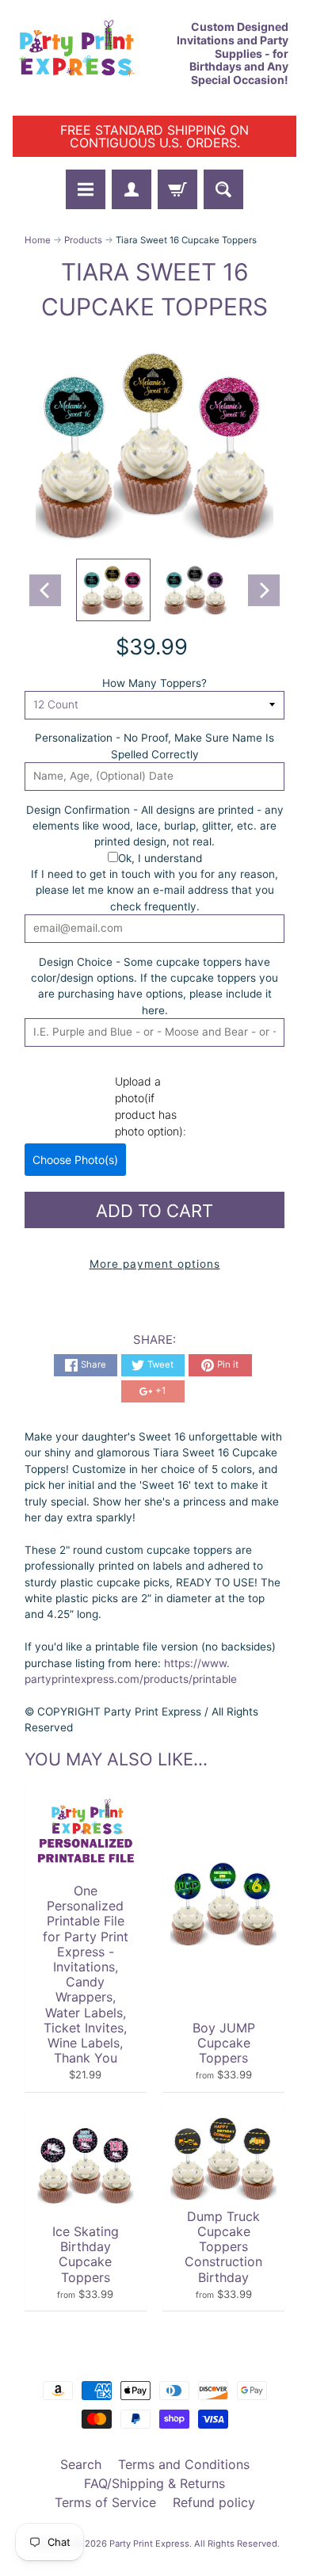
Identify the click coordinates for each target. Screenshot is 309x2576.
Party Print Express (149, 2544)
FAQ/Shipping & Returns (154, 2483)
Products (83, 240)
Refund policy (214, 2502)
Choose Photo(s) (75, 1160)
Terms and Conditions (184, 2464)
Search (81, 2464)
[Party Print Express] (84, 54)
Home (38, 240)
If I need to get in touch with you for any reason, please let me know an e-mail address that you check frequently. (154, 890)
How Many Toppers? (154, 683)
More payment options (155, 1264)
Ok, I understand (160, 858)
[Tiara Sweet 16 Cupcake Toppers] (113, 590)
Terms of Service (105, 2502)
